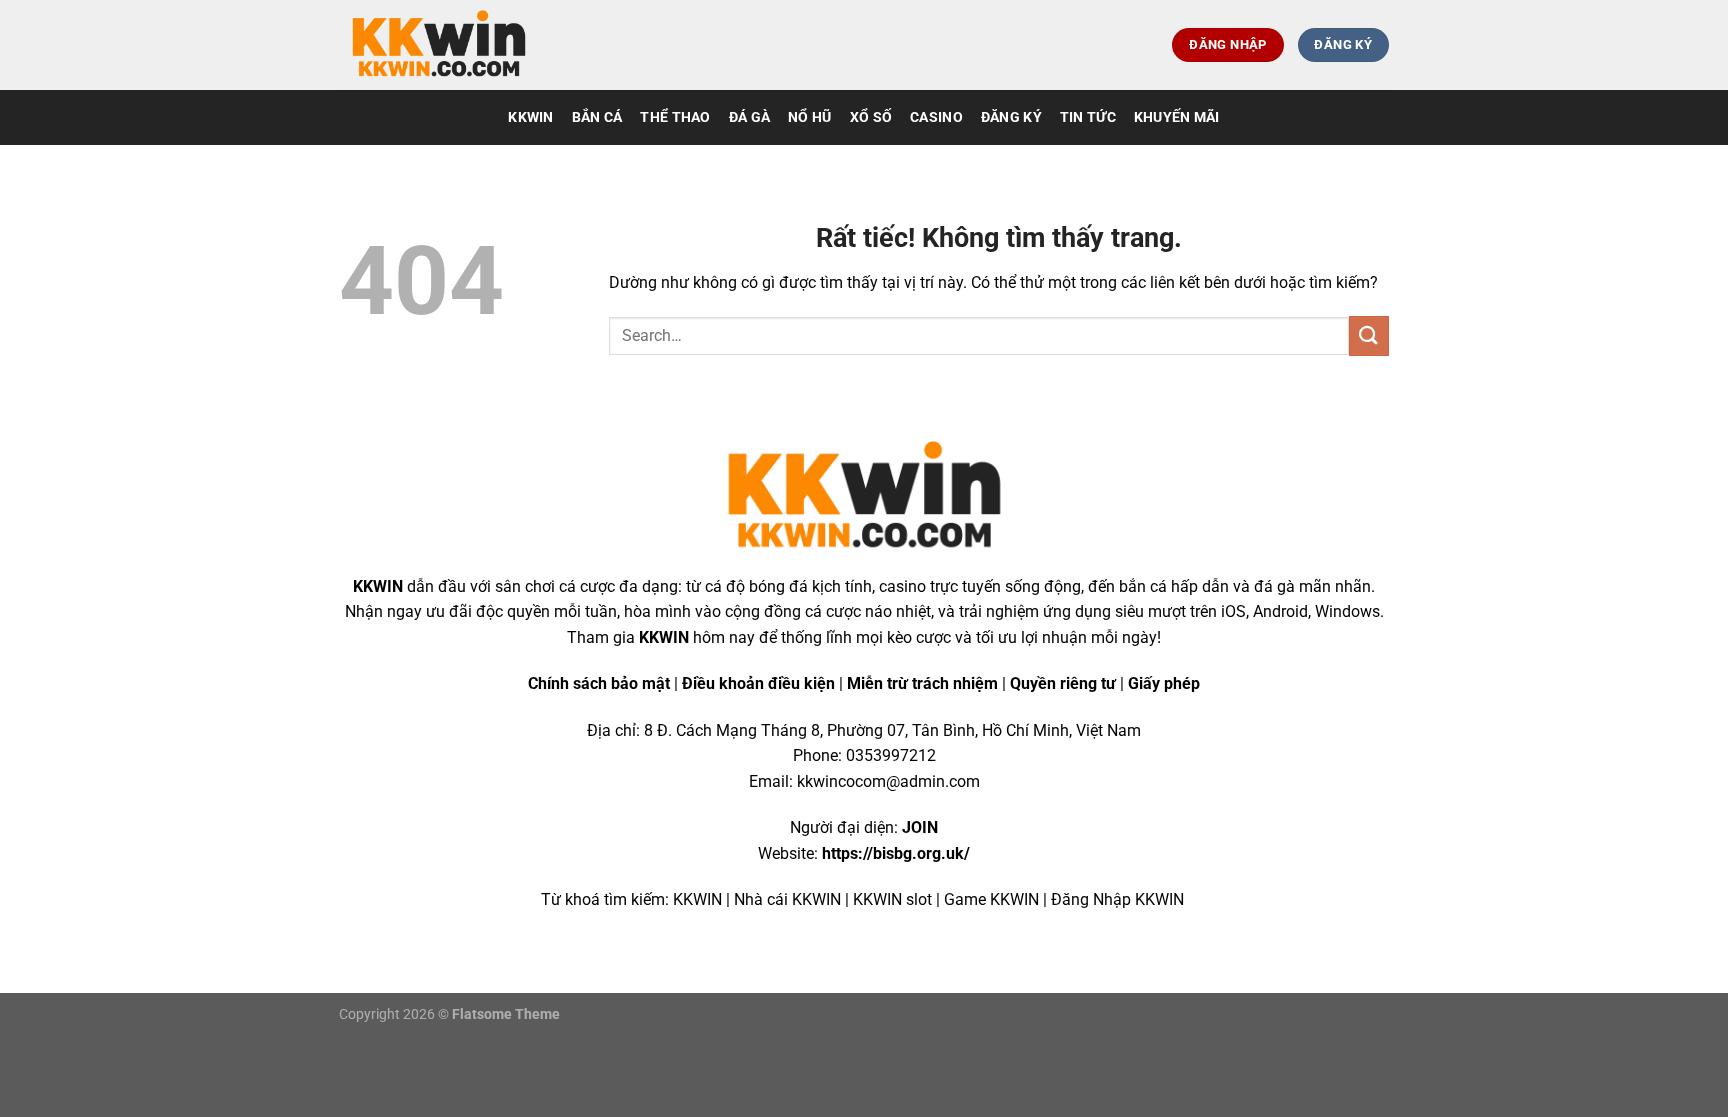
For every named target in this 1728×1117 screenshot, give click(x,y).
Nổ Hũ (809, 117)
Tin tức (1088, 117)
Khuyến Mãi (1177, 117)
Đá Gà (749, 117)
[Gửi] (1369, 335)
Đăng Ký (1011, 117)
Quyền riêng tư (1063, 683)
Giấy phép (1164, 683)
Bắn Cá (597, 117)
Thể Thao (675, 117)
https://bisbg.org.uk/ (896, 853)
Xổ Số (871, 117)
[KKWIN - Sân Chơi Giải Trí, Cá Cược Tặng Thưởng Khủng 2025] (439, 45)
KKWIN (530, 117)
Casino (936, 117)
